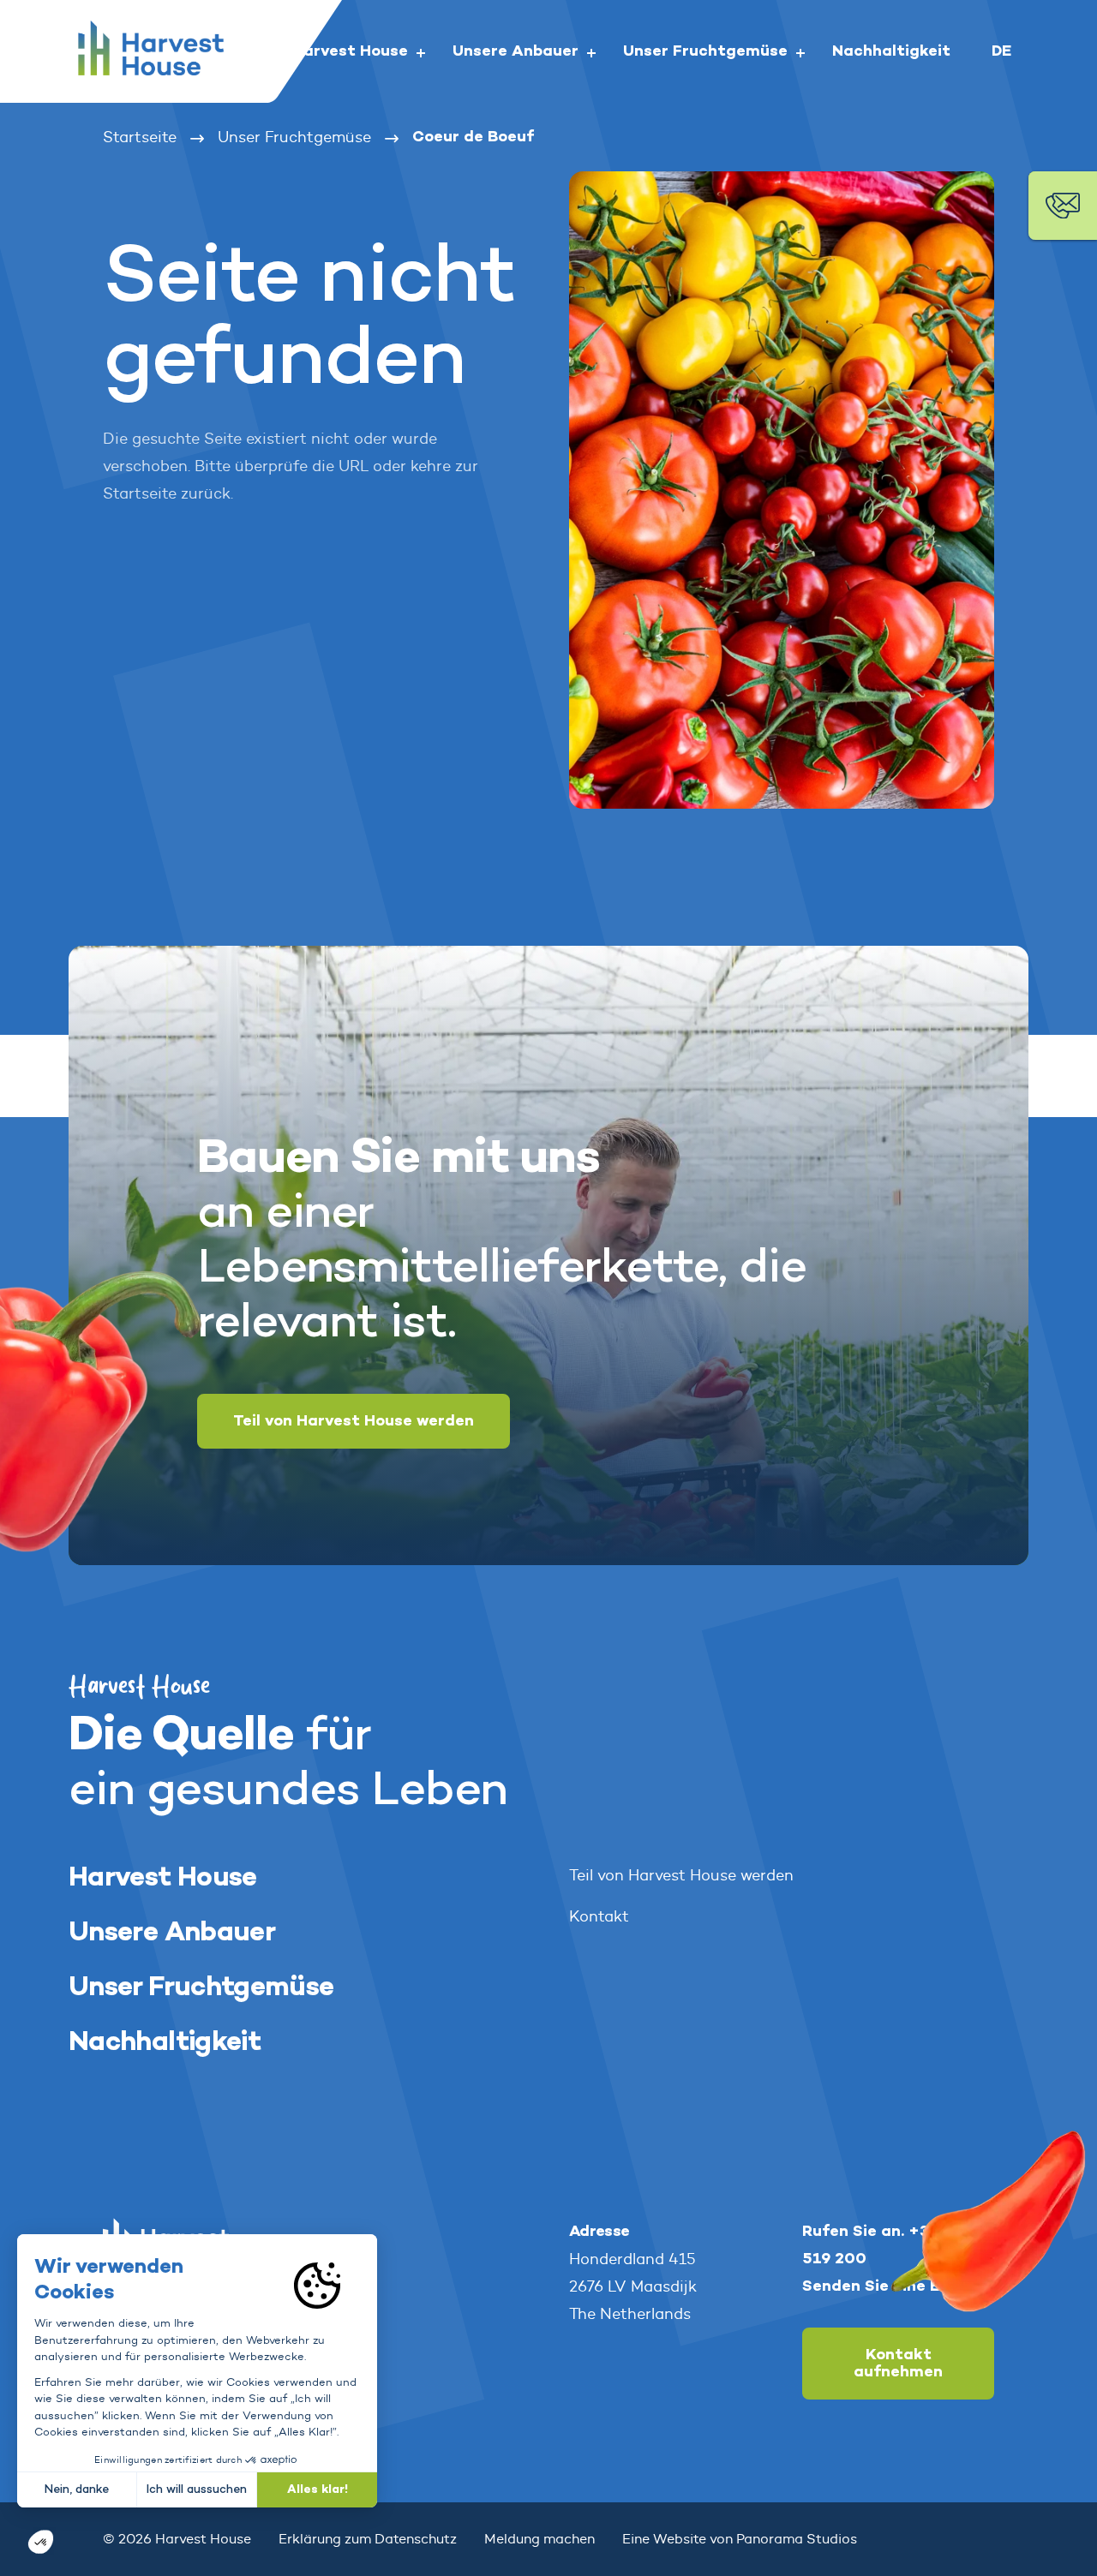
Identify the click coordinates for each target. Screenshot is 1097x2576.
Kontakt (599, 1916)
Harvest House (163, 1878)
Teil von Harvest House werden (354, 1421)
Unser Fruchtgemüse (201, 1988)
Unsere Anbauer (172, 1933)
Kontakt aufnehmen (898, 2364)
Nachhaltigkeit (165, 2043)
